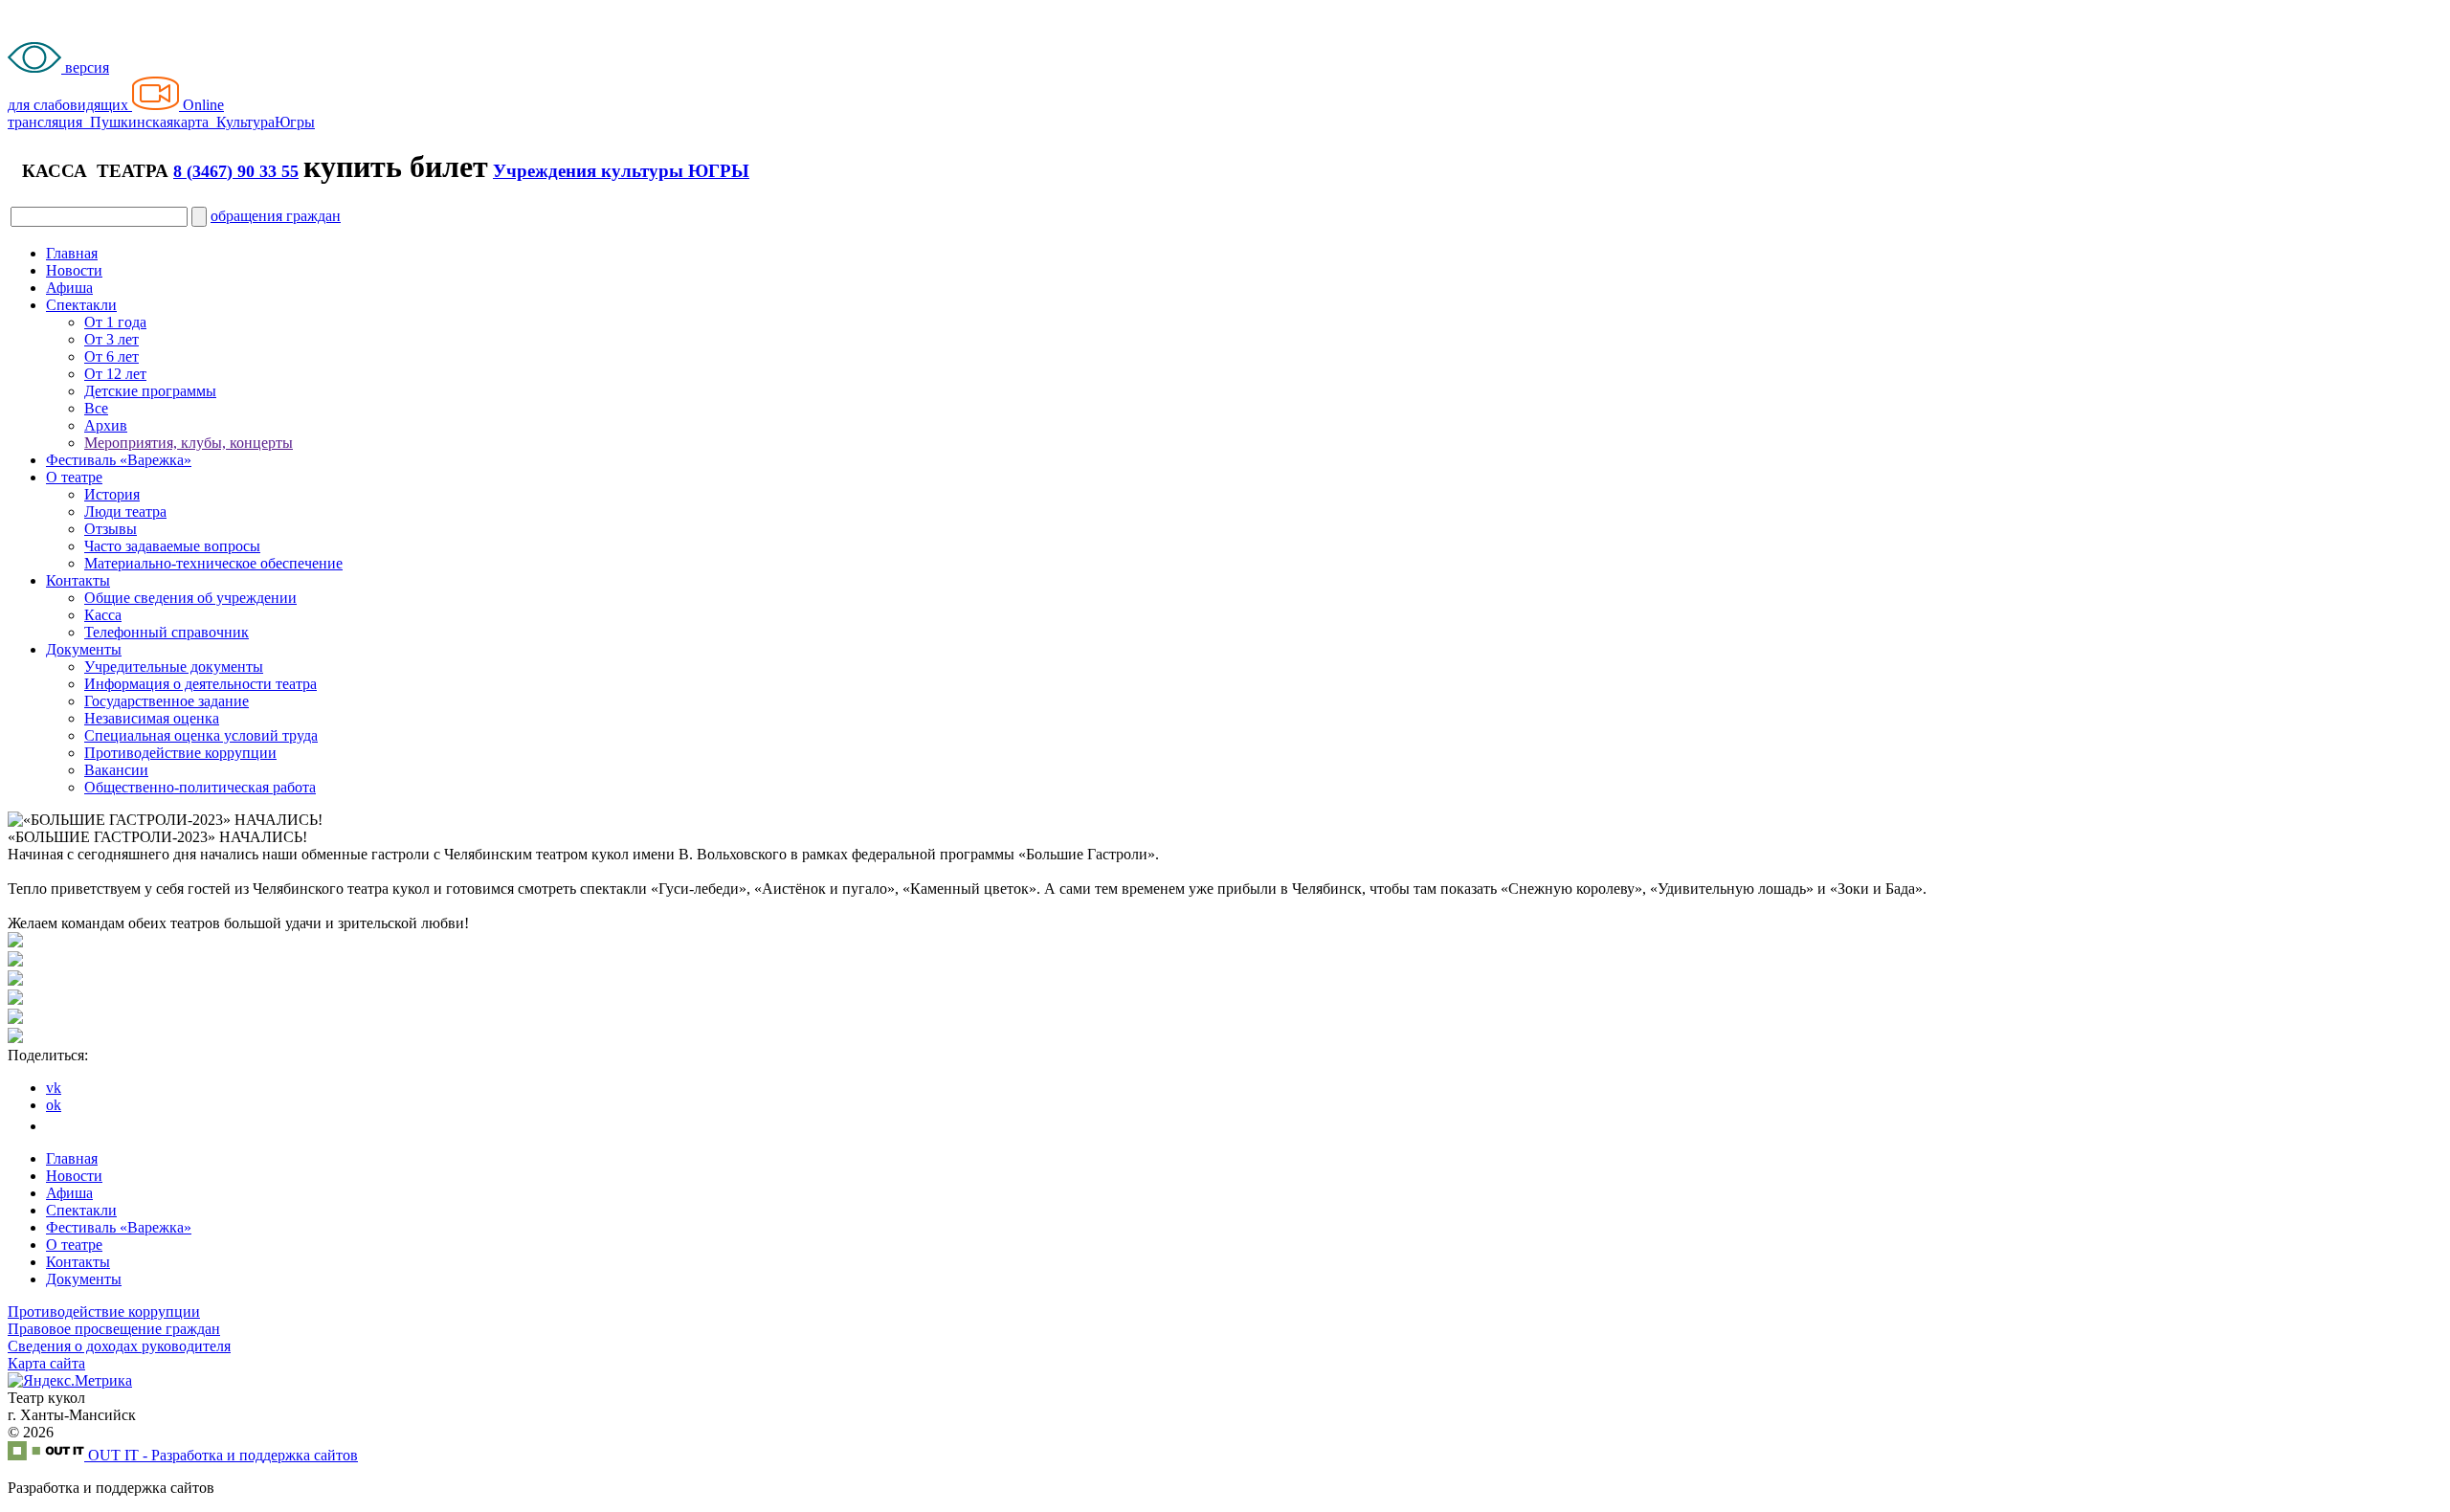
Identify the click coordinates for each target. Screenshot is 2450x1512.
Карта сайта (46, 1363)
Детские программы (150, 391)
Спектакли (81, 305)
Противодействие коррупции (180, 753)
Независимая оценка (152, 718)
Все (96, 408)
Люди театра (125, 511)
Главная (72, 253)
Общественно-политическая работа (200, 787)
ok (54, 1105)
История (112, 494)
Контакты (78, 580)
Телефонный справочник (167, 632)
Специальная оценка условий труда (201, 735)
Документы (84, 649)
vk (54, 1088)
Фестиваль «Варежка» (119, 460)
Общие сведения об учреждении (190, 598)
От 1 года (115, 322)
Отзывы (111, 529)
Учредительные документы (174, 667)
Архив (106, 425)
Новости (74, 270)
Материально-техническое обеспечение (213, 563)
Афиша (69, 288)
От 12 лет (115, 374)
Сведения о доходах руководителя (119, 1346)
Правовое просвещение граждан (114, 1329)
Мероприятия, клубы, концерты (189, 443)
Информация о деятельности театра (200, 684)
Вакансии (116, 770)
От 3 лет (111, 339)
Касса (103, 615)
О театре (74, 477)
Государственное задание (167, 701)
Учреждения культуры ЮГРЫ (621, 171)
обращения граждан (276, 216)
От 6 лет (111, 356)
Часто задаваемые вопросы (172, 546)
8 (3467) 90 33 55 (236, 171)
